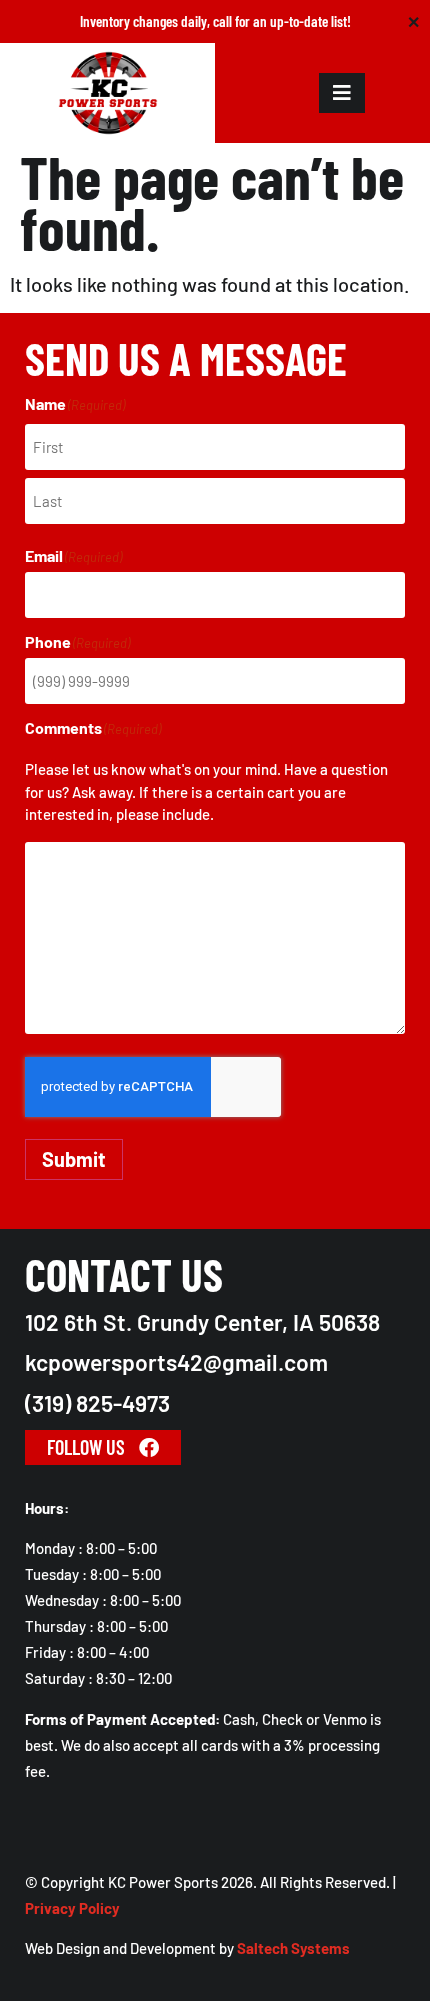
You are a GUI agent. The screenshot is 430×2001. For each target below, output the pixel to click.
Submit (74, 1159)
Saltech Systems (293, 1948)
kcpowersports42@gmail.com (176, 1362)
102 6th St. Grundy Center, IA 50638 (202, 1322)
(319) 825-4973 (97, 1403)
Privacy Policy (72, 1908)
